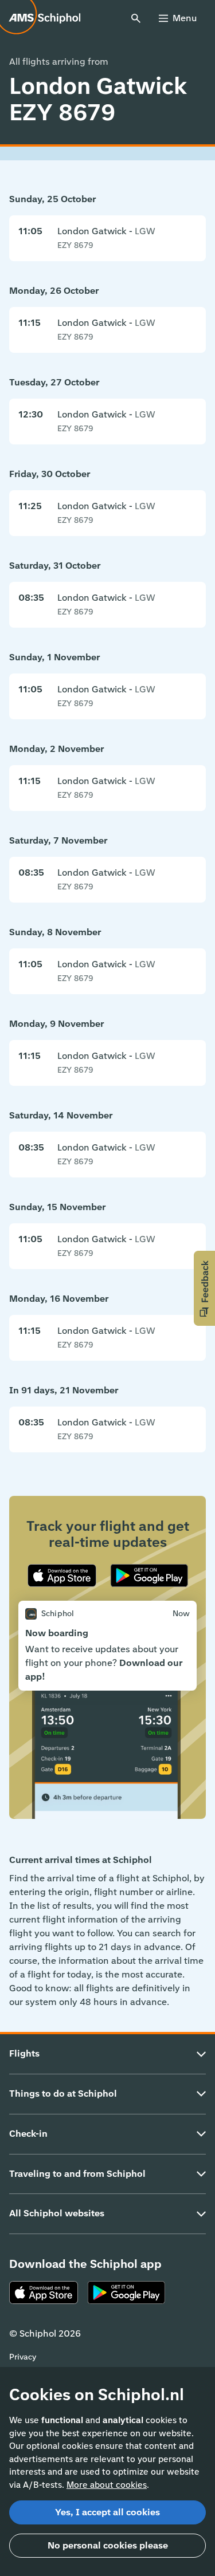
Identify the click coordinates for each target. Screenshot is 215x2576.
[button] (204, 1288)
